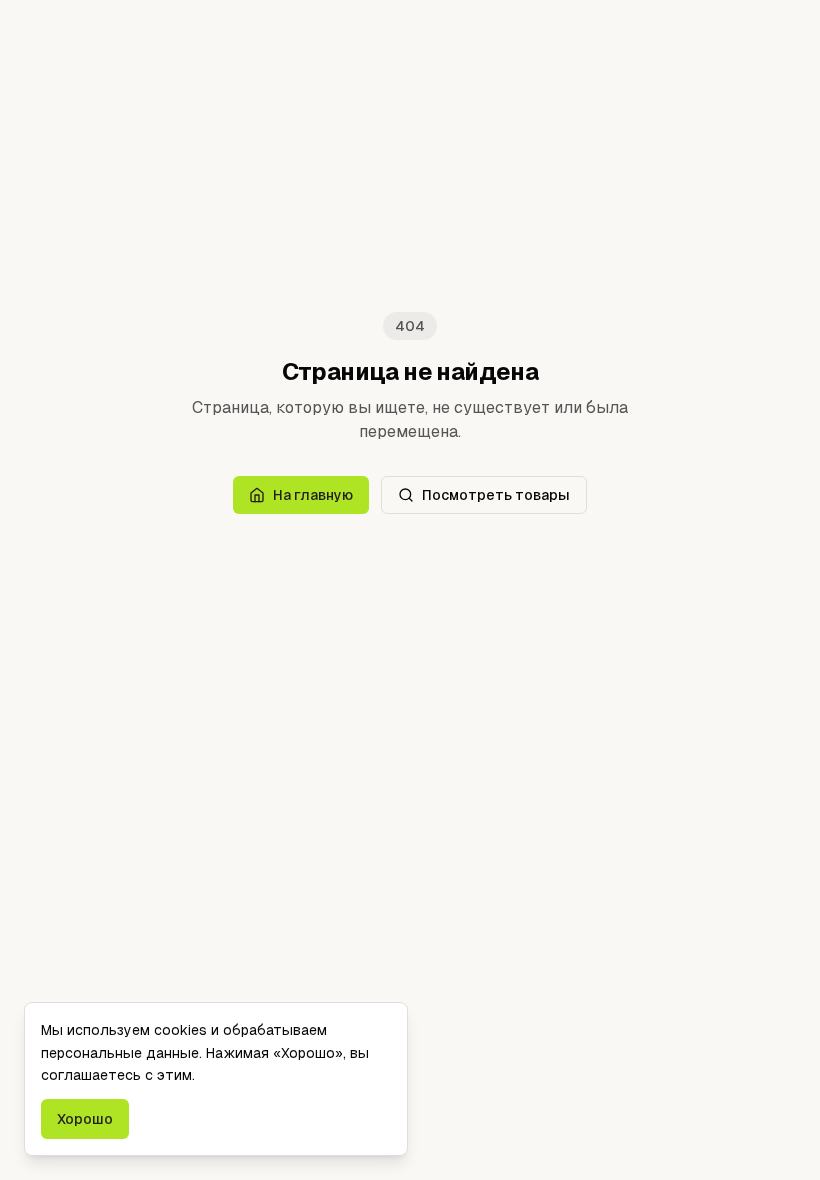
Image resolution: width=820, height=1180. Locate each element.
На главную (313, 495)
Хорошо (85, 1119)
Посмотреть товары (496, 495)
